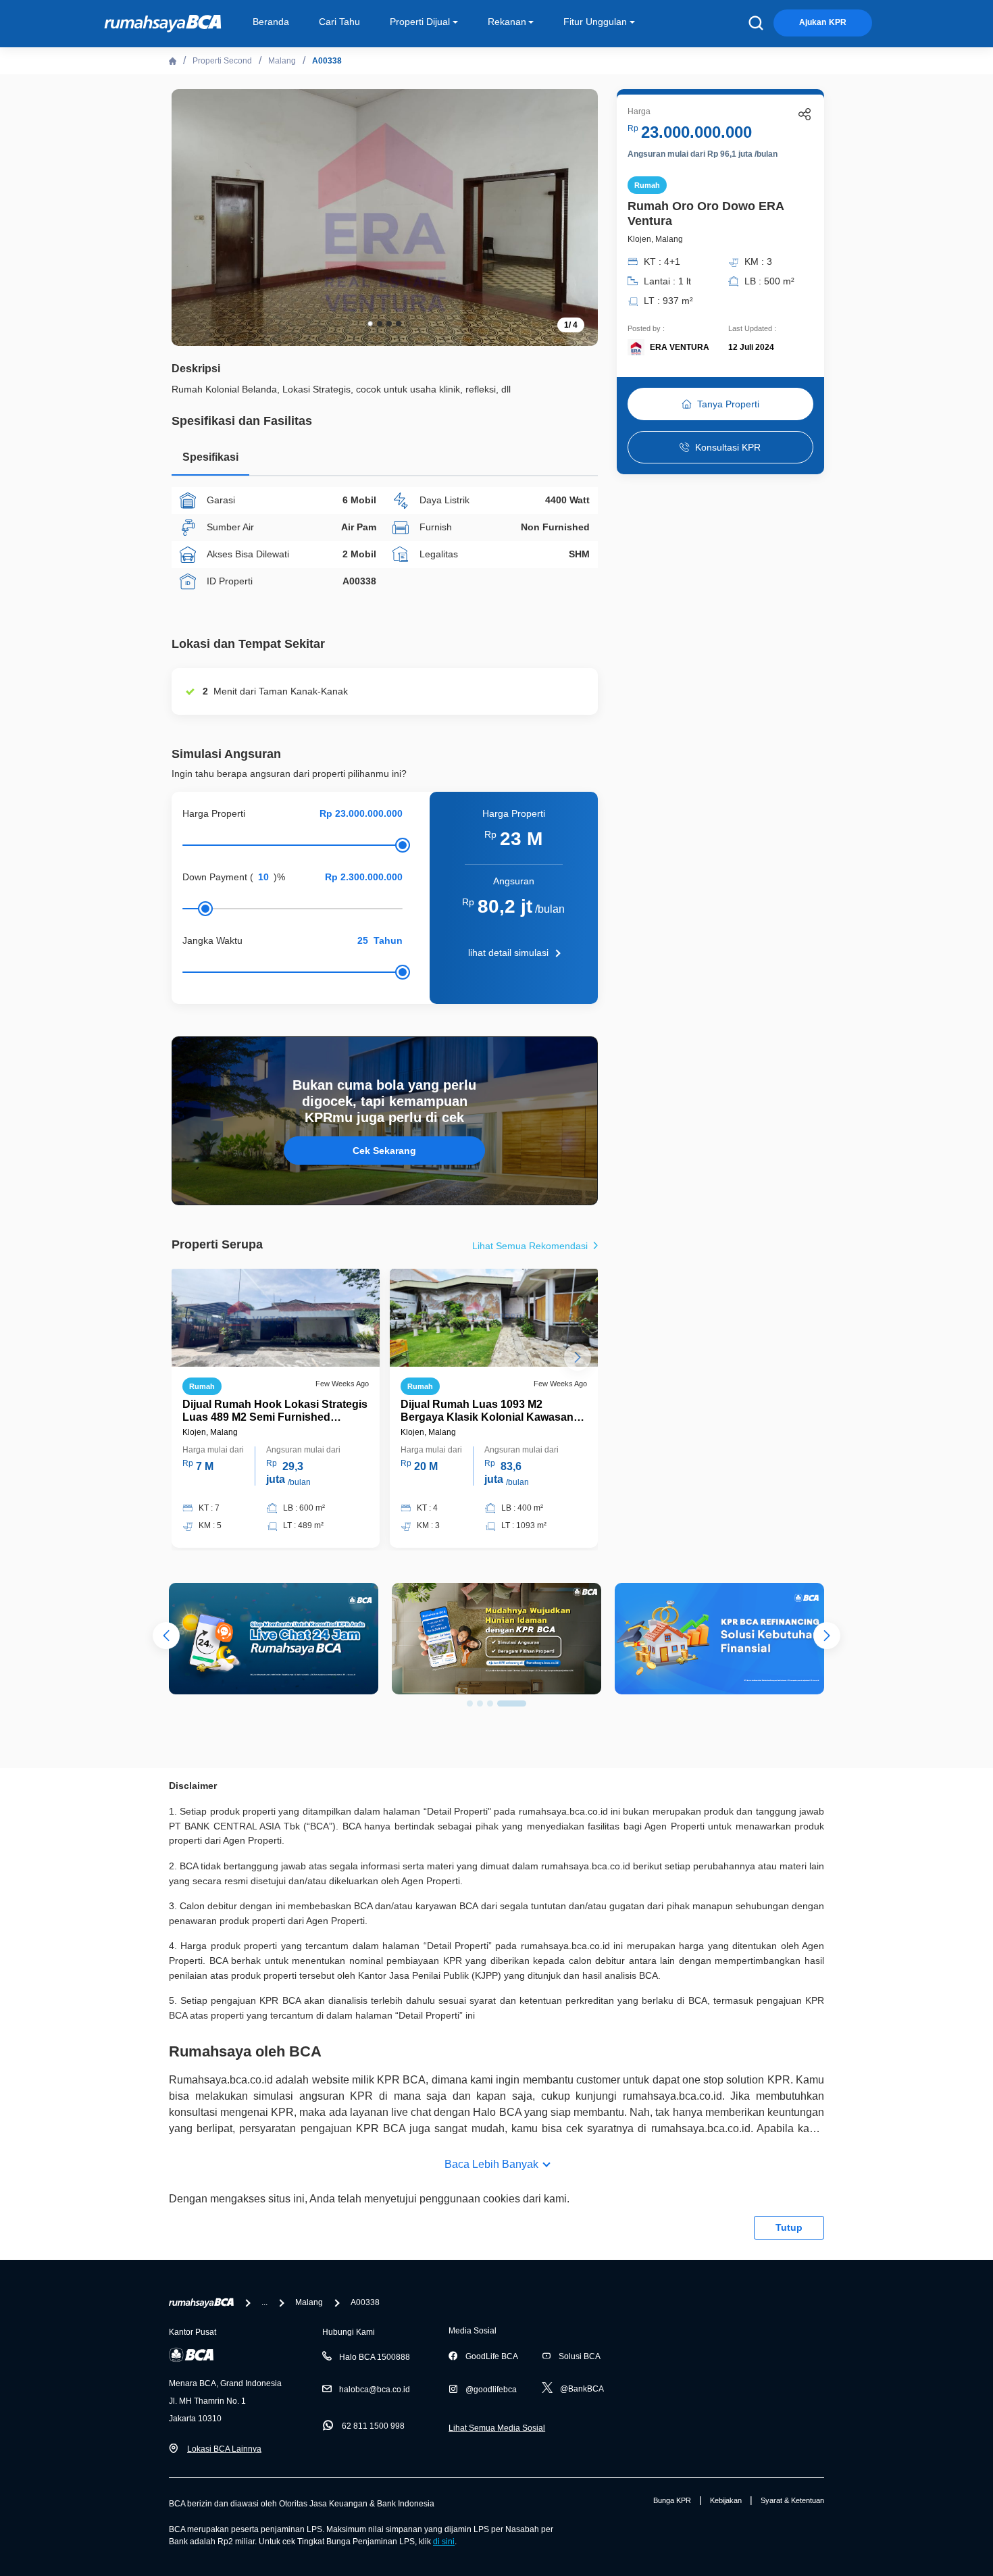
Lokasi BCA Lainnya (224, 2449)
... (264, 2302)
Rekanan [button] (507, 22)
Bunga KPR (672, 2500)
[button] (578, 216)
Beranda (271, 22)
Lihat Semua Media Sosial (497, 2428)
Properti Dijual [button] (420, 22)
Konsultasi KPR (728, 447)
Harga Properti (214, 813)
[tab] (210, 460)
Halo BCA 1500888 (375, 2357)
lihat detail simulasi (508, 953)
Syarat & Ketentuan (792, 2500)
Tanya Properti (728, 404)
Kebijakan (726, 2500)
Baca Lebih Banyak (491, 2164)
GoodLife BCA (492, 2356)
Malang (282, 61)
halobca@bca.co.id (375, 2390)
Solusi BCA (580, 2356)
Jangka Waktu (212, 940)
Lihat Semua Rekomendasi (531, 1246)
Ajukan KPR (823, 22)
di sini (444, 2542)
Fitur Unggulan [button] (595, 22)
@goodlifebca (491, 2390)
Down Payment (215, 877)
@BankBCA (582, 2389)
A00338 (327, 61)
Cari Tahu (339, 22)
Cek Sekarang (384, 1151)
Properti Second (222, 61)
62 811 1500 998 (373, 2426)
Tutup (789, 2227)
